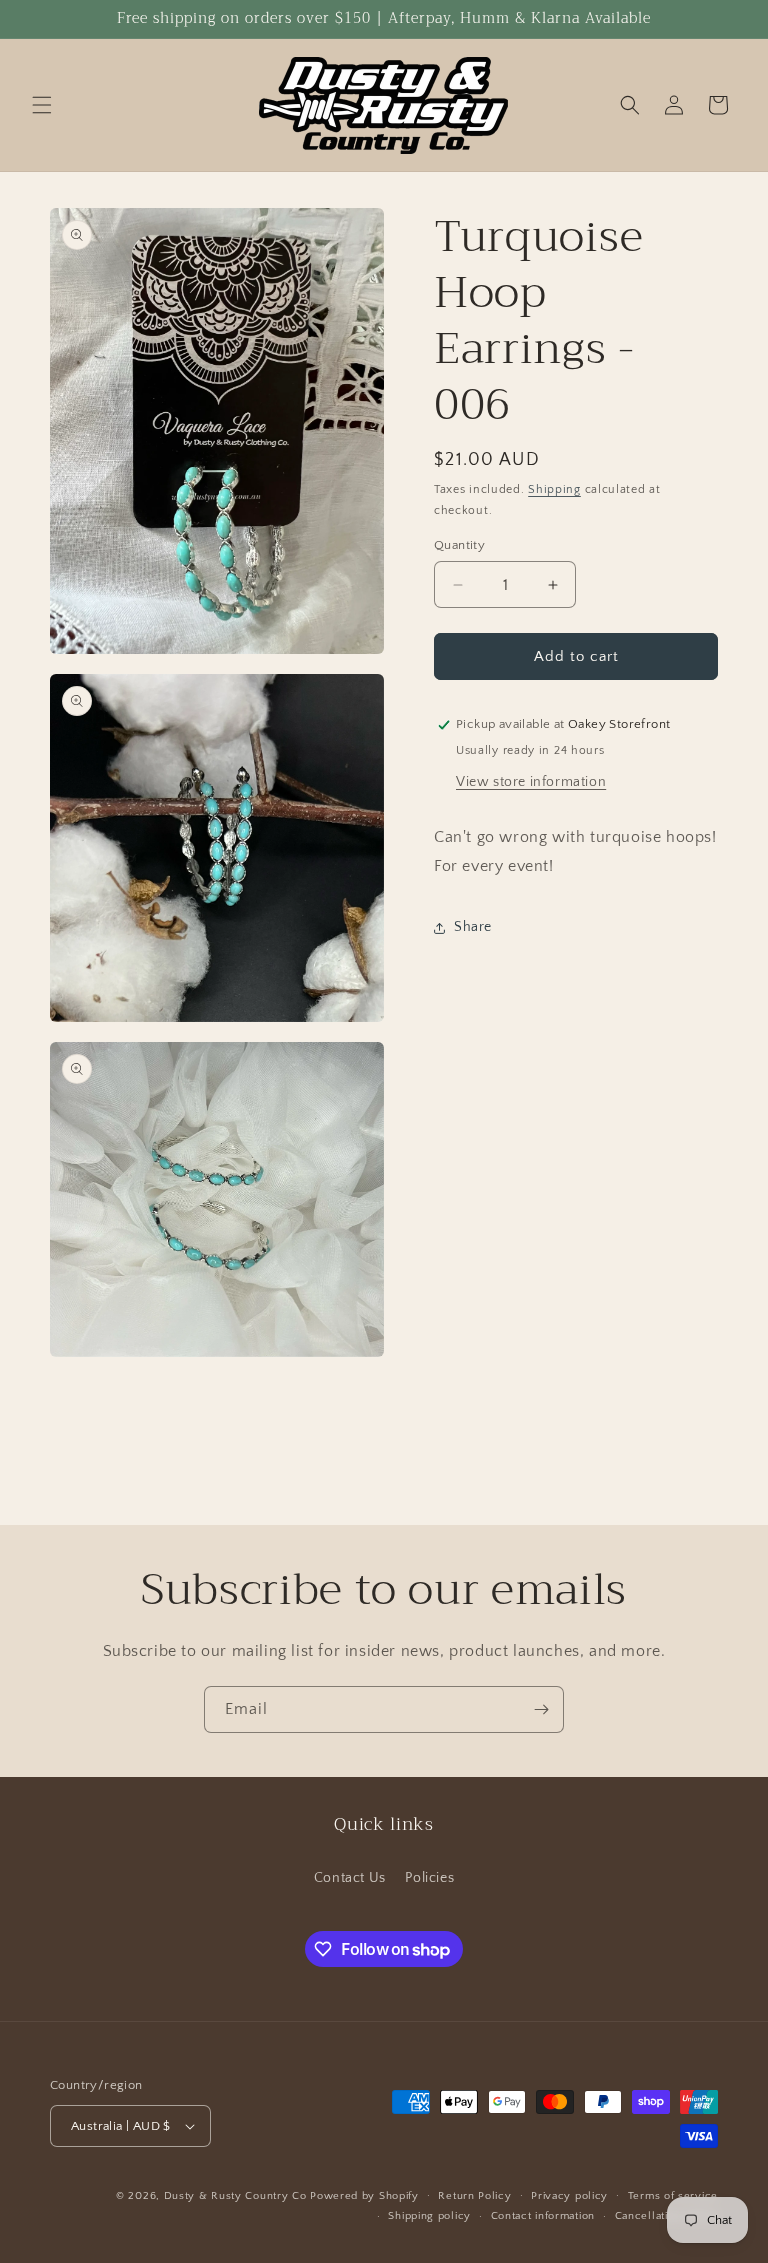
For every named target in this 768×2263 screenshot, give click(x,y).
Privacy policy (569, 2196)
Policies (429, 1878)
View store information (531, 782)
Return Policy (474, 2196)
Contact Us (350, 1878)
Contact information (543, 2216)
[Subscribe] (541, 1709)
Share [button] (473, 927)
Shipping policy (429, 2216)
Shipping (554, 489)
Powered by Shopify (364, 2196)
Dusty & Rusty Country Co (235, 2196)
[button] (42, 105)
